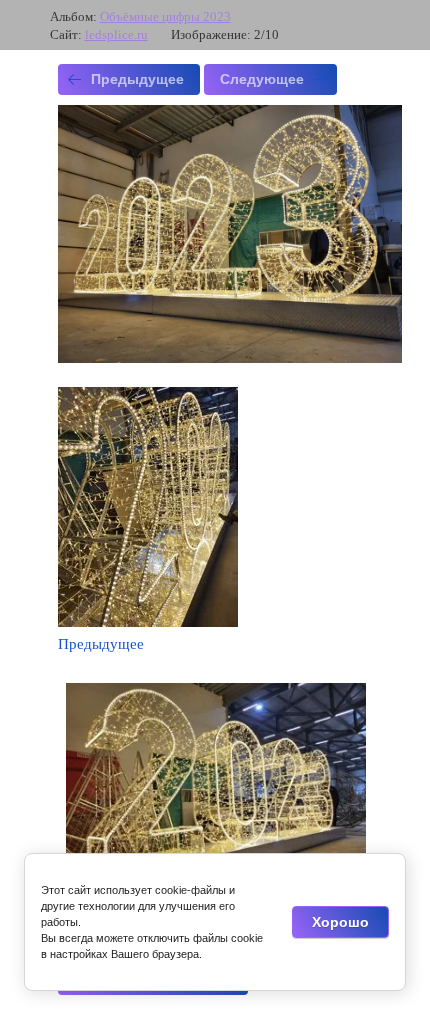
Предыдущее (137, 79)
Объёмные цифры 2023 (165, 16)
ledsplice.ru (116, 34)
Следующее (262, 79)
